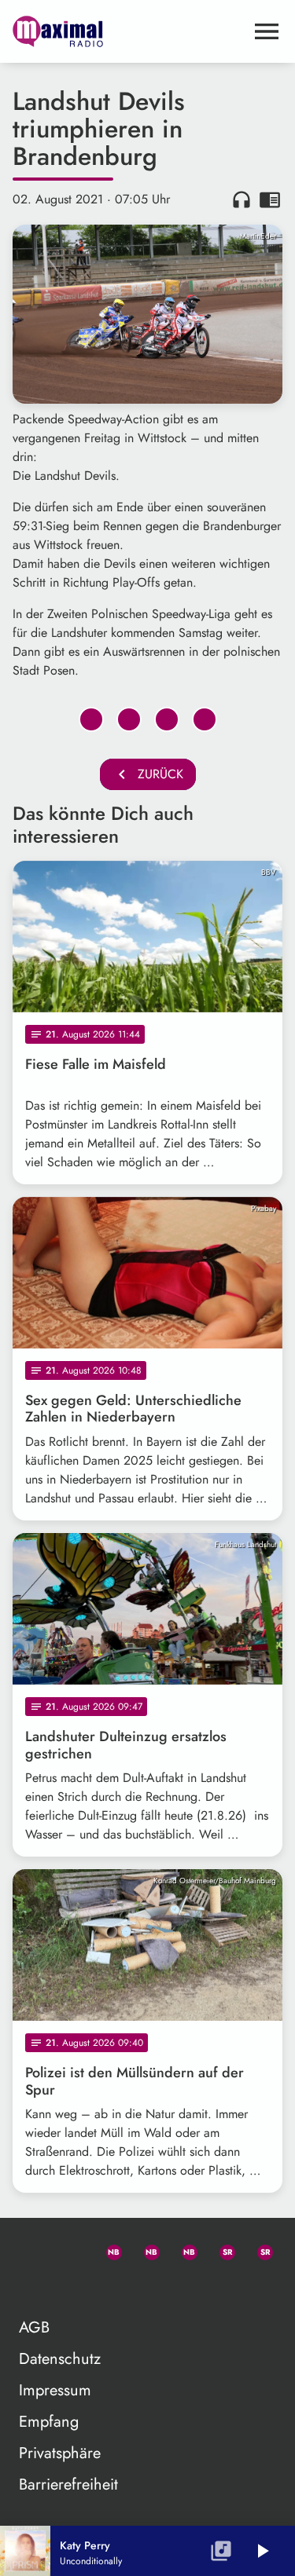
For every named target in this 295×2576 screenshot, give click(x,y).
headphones (242, 199)
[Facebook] (145, 2249)
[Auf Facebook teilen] (91, 719)
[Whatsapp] (107, 2249)
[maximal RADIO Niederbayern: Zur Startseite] (129, 31)
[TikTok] (31, 2287)
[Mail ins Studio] (31, 2249)
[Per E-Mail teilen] (205, 719)
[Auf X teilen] (129, 719)
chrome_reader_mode (270, 199)
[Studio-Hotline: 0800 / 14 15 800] (69, 2249)
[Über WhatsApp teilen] (167, 719)
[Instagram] (183, 2249)
